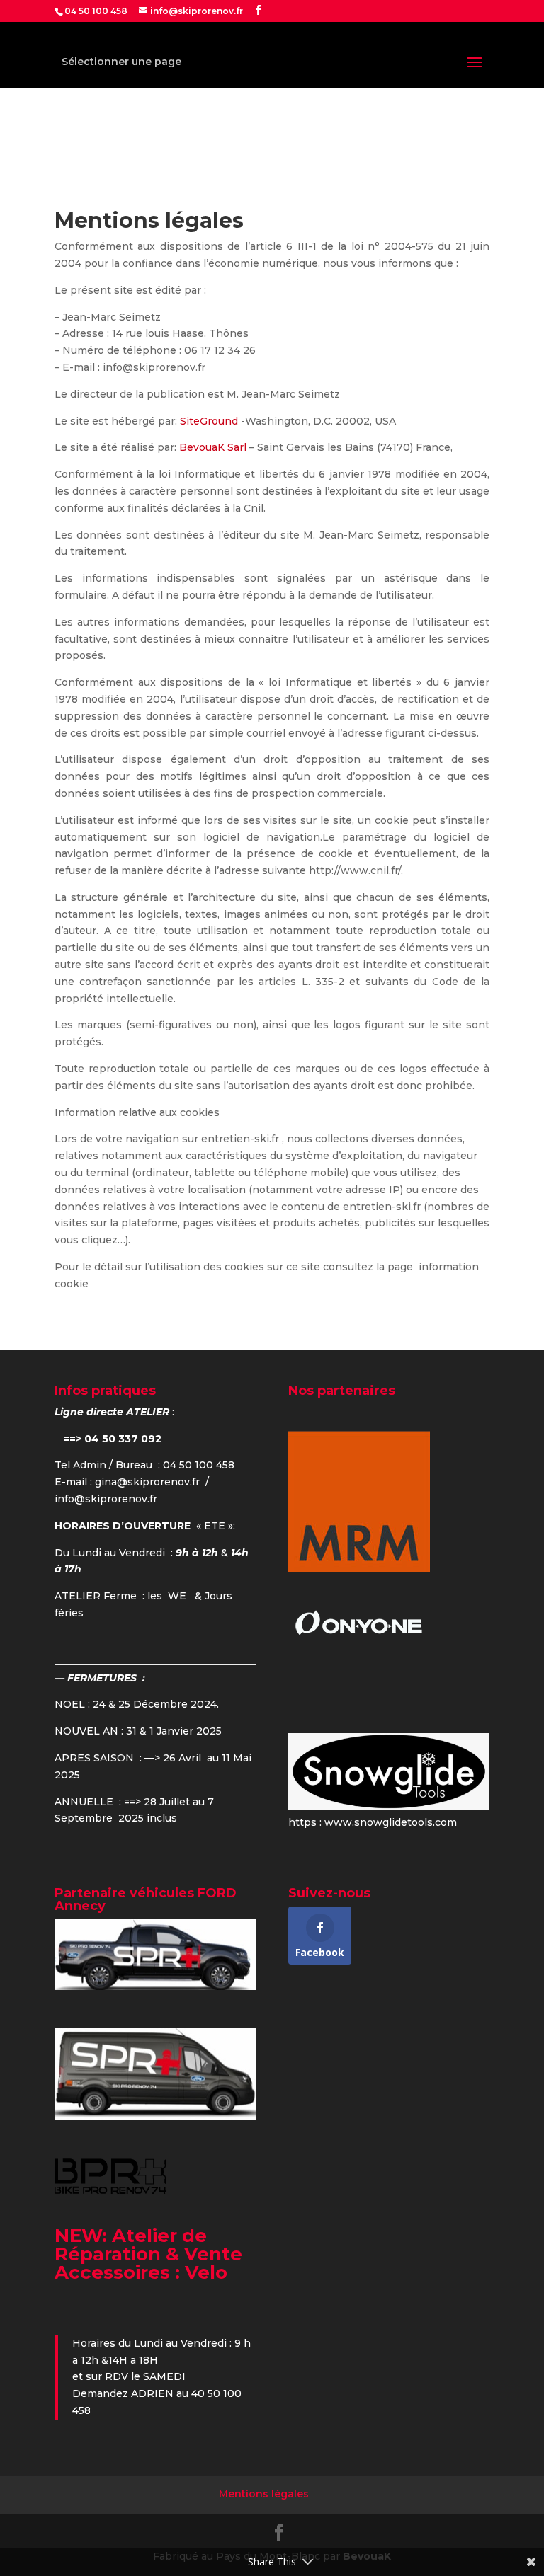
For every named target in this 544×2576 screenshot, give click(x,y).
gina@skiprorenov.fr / (152, 1482)
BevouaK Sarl (213, 447)
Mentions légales (264, 2494)
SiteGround (210, 421)
